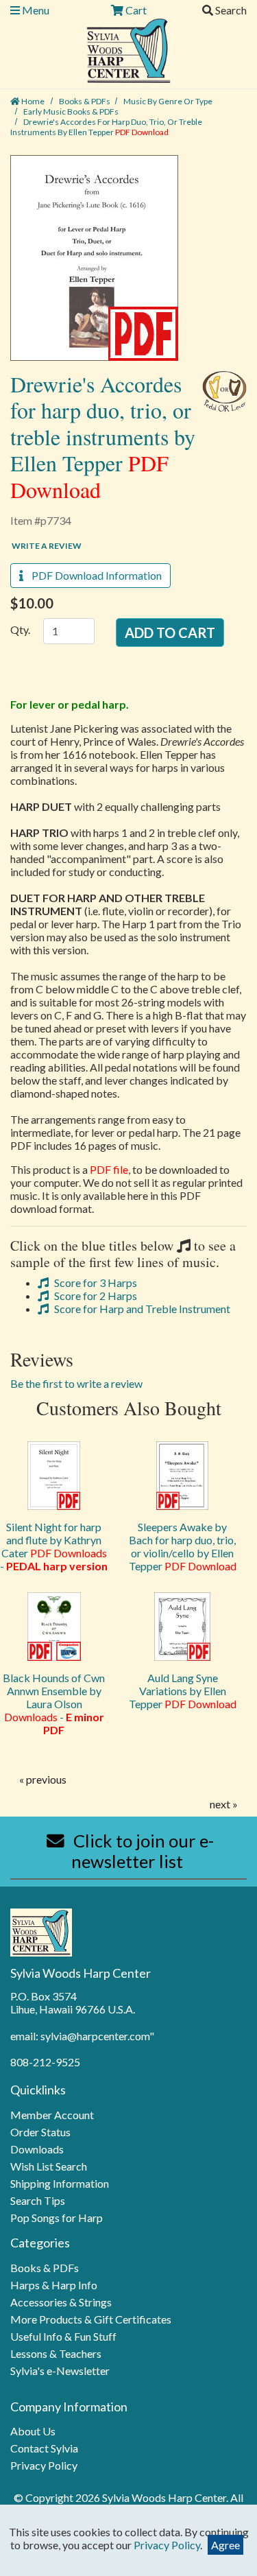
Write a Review (47, 546)
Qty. (20, 629)
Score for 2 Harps (95, 1296)
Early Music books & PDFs (71, 111)
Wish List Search (49, 2166)
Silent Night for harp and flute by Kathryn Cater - (54, 1546)
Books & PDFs (85, 101)
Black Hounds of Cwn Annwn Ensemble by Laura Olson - (54, 1704)
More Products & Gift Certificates (91, 2319)
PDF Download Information (93, 575)
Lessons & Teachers (56, 2353)
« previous (43, 1779)
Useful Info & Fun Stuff (63, 2336)
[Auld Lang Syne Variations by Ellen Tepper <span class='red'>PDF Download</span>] (183, 1627)
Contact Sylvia (44, 2448)
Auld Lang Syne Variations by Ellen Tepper (183, 1691)
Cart (135, 10)
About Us (33, 2431)
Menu (35, 10)
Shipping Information (60, 2183)
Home (32, 101)
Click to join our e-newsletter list (142, 1851)
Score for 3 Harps (95, 1283)
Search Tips (38, 2200)
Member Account (52, 2115)
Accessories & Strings (61, 2302)
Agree (225, 2545)
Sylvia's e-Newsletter (60, 2371)
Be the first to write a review (76, 1383)
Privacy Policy (44, 2465)
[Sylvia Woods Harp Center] (128, 49)
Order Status (40, 2132)
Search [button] (230, 10)
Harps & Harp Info (54, 2285)
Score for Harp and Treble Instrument (141, 1309)
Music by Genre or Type (168, 101)
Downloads (37, 2149)
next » (224, 1804)
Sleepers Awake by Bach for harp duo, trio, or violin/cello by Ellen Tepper (183, 1546)
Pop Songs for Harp (57, 2218)
